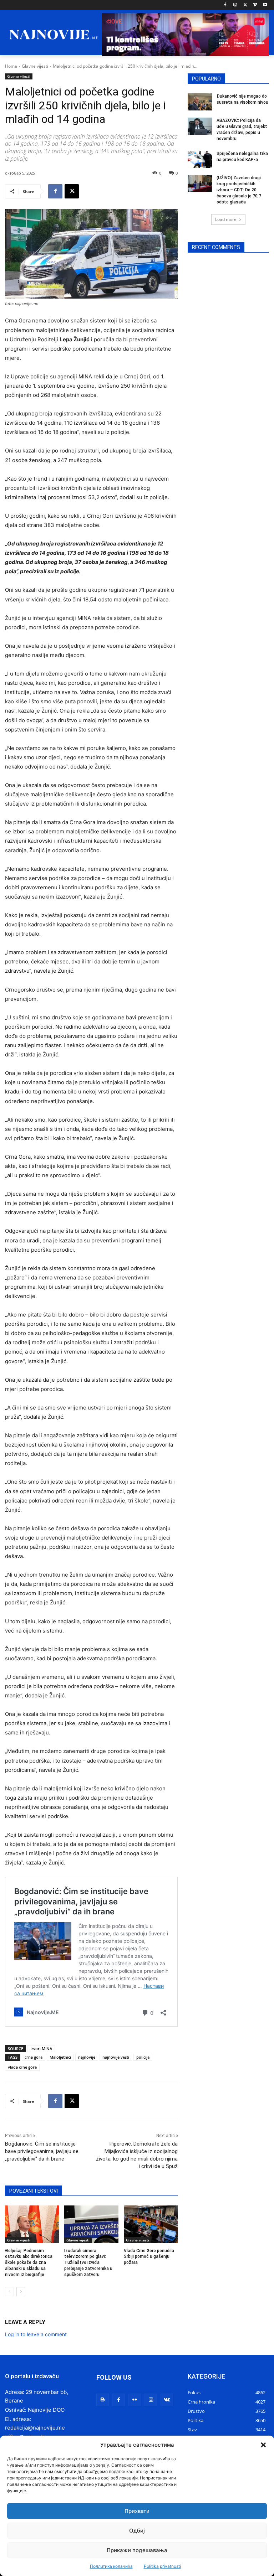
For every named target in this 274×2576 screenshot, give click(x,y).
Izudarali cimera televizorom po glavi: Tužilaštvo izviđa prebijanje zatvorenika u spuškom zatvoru (88, 2263)
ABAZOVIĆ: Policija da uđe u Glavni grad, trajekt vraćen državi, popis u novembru (242, 129)
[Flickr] (135, 2400)
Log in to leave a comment (36, 2334)
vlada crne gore (22, 2067)
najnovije (87, 2057)
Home (11, 66)
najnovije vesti (116, 2057)
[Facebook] (225, 5)
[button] (263, 2445)
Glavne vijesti (35, 66)
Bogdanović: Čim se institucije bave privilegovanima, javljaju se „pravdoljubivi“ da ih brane (42, 2151)
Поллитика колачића (111, 2566)
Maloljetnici (60, 2057)
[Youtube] (265, 5)
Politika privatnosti (162, 2566)
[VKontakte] (167, 2400)
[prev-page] (9, 2292)
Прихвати (137, 2511)
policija (143, 2057)
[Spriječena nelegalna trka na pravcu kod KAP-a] (200, 159)
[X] (245, 5)
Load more (226, 219)
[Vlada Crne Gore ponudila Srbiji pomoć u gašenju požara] (151, 2224)
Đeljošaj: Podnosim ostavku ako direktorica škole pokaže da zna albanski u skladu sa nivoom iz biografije (29, 2263)
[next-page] (21, 2292)
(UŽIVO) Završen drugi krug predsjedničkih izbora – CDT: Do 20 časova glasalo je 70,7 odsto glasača (239, 190)
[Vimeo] (255, 5)
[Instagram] (235, 5)
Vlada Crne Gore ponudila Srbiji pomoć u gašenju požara (149, 2257)
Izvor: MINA (41, 2049)
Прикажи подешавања (137, 2550)
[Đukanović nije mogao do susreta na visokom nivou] (200, 102)
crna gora (34, 2057)
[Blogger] (103, 2400)
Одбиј (137, 2531)
